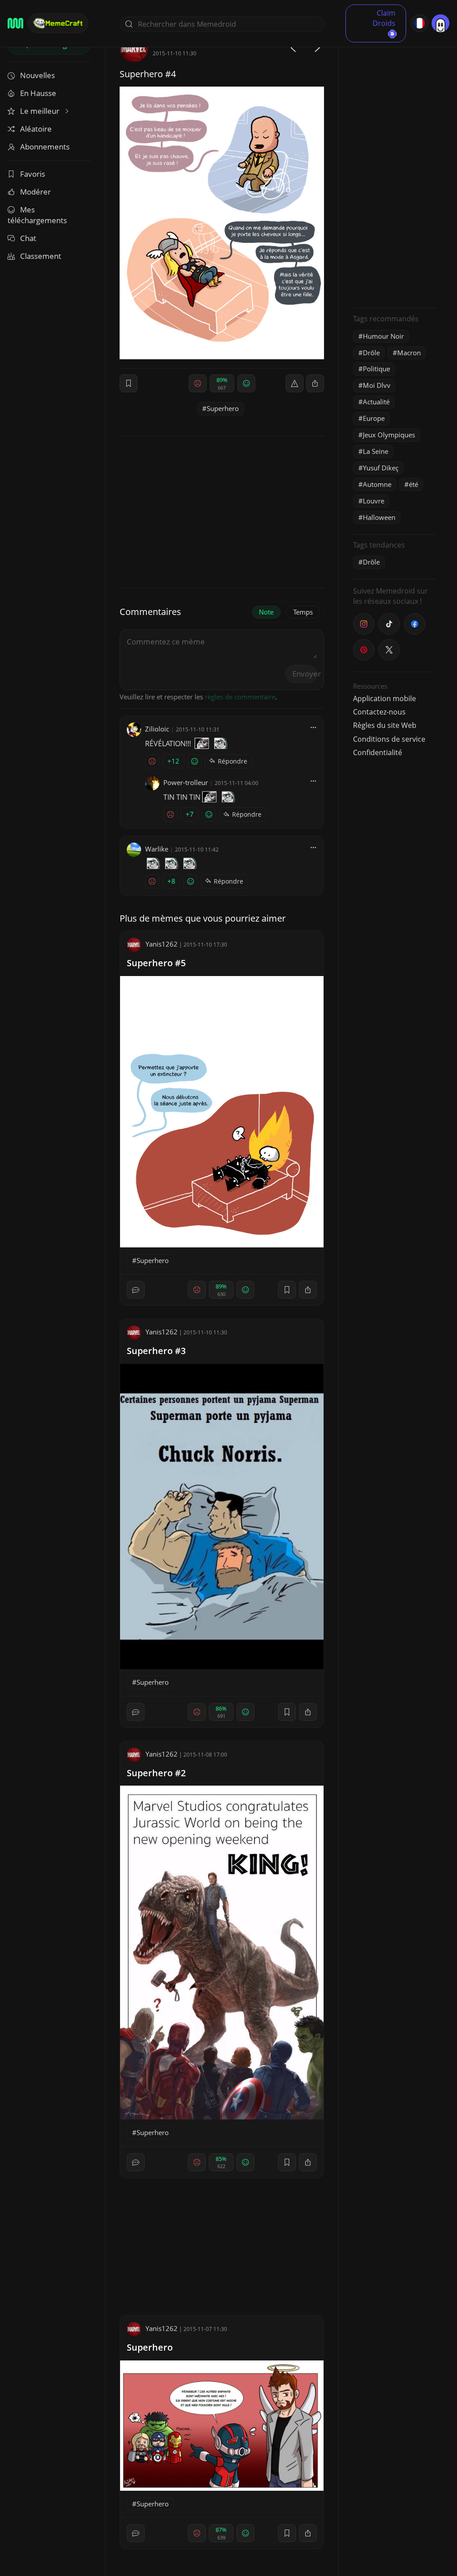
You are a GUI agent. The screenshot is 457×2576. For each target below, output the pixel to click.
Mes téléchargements (37, 215)
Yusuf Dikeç (381, 468)
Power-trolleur (186, 782)
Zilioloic (157, 729)
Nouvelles (37, 75)
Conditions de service (389, 739)
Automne (377, 484)
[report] (295, 383)
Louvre (374, 501)
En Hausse (38, 93)
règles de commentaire (240, 697)
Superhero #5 (156, 963)
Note (266, 612)
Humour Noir (383, 336)
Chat (28, 238)
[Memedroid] (15, 23)
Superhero (223, 408)
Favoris (33, 174)
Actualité (376, 402)
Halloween (379, 517)
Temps (303, 612)
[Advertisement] (395, 167)
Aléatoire (36, 129)
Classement (41, 256)
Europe (374, 418)
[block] (315, 383)
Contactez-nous (379, 712)
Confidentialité (378, 752)
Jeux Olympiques (389, 435)
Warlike (157, 849)
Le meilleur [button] (41, 111)
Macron (409, 353)
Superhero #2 (156, 1773)
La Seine (376, 451)
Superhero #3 (156, 1351)
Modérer (35, 192)
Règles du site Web (385, 725)
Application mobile (384, 698)
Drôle (371, 353)
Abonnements (45, 147)
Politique (376, 369)
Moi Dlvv (377, 385)
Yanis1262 (162, 944)
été (413, 484)
